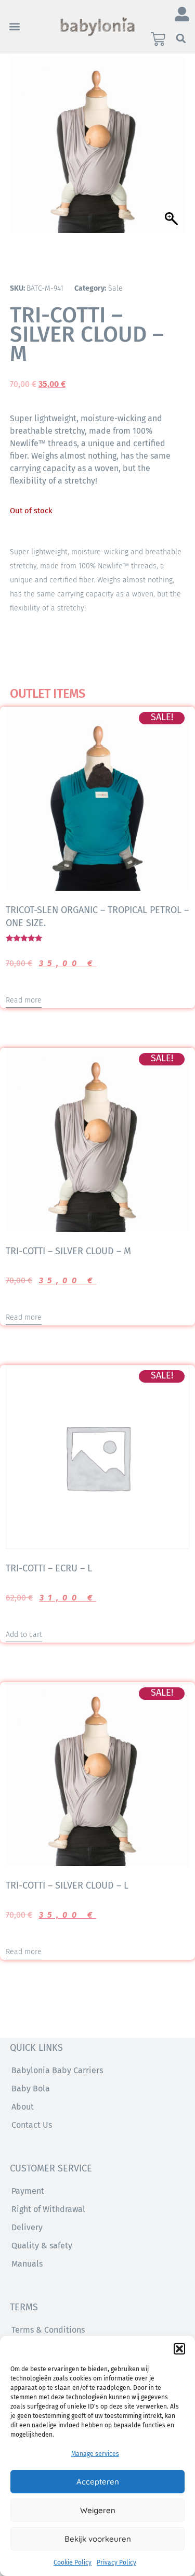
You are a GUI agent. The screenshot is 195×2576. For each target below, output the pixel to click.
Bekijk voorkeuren (98, 2539)
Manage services (95, 2454)
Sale (115, 288)
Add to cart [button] (24, 1635)
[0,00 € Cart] (158, 39)
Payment (28, 2191)
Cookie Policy (73, 2562)
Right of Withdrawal (48, 2209)
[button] (179, 2349)
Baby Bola (31, 2089)
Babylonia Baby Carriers (57, 2070)
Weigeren (98, 2510)
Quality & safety (42, 2246)
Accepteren (98, 2482)
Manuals (27, 2264)
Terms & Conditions (48, 2330)
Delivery (27, 2227)
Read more (24, 1000)
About (23, 2107)
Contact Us (32, 2125)
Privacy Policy (116, 2562)
